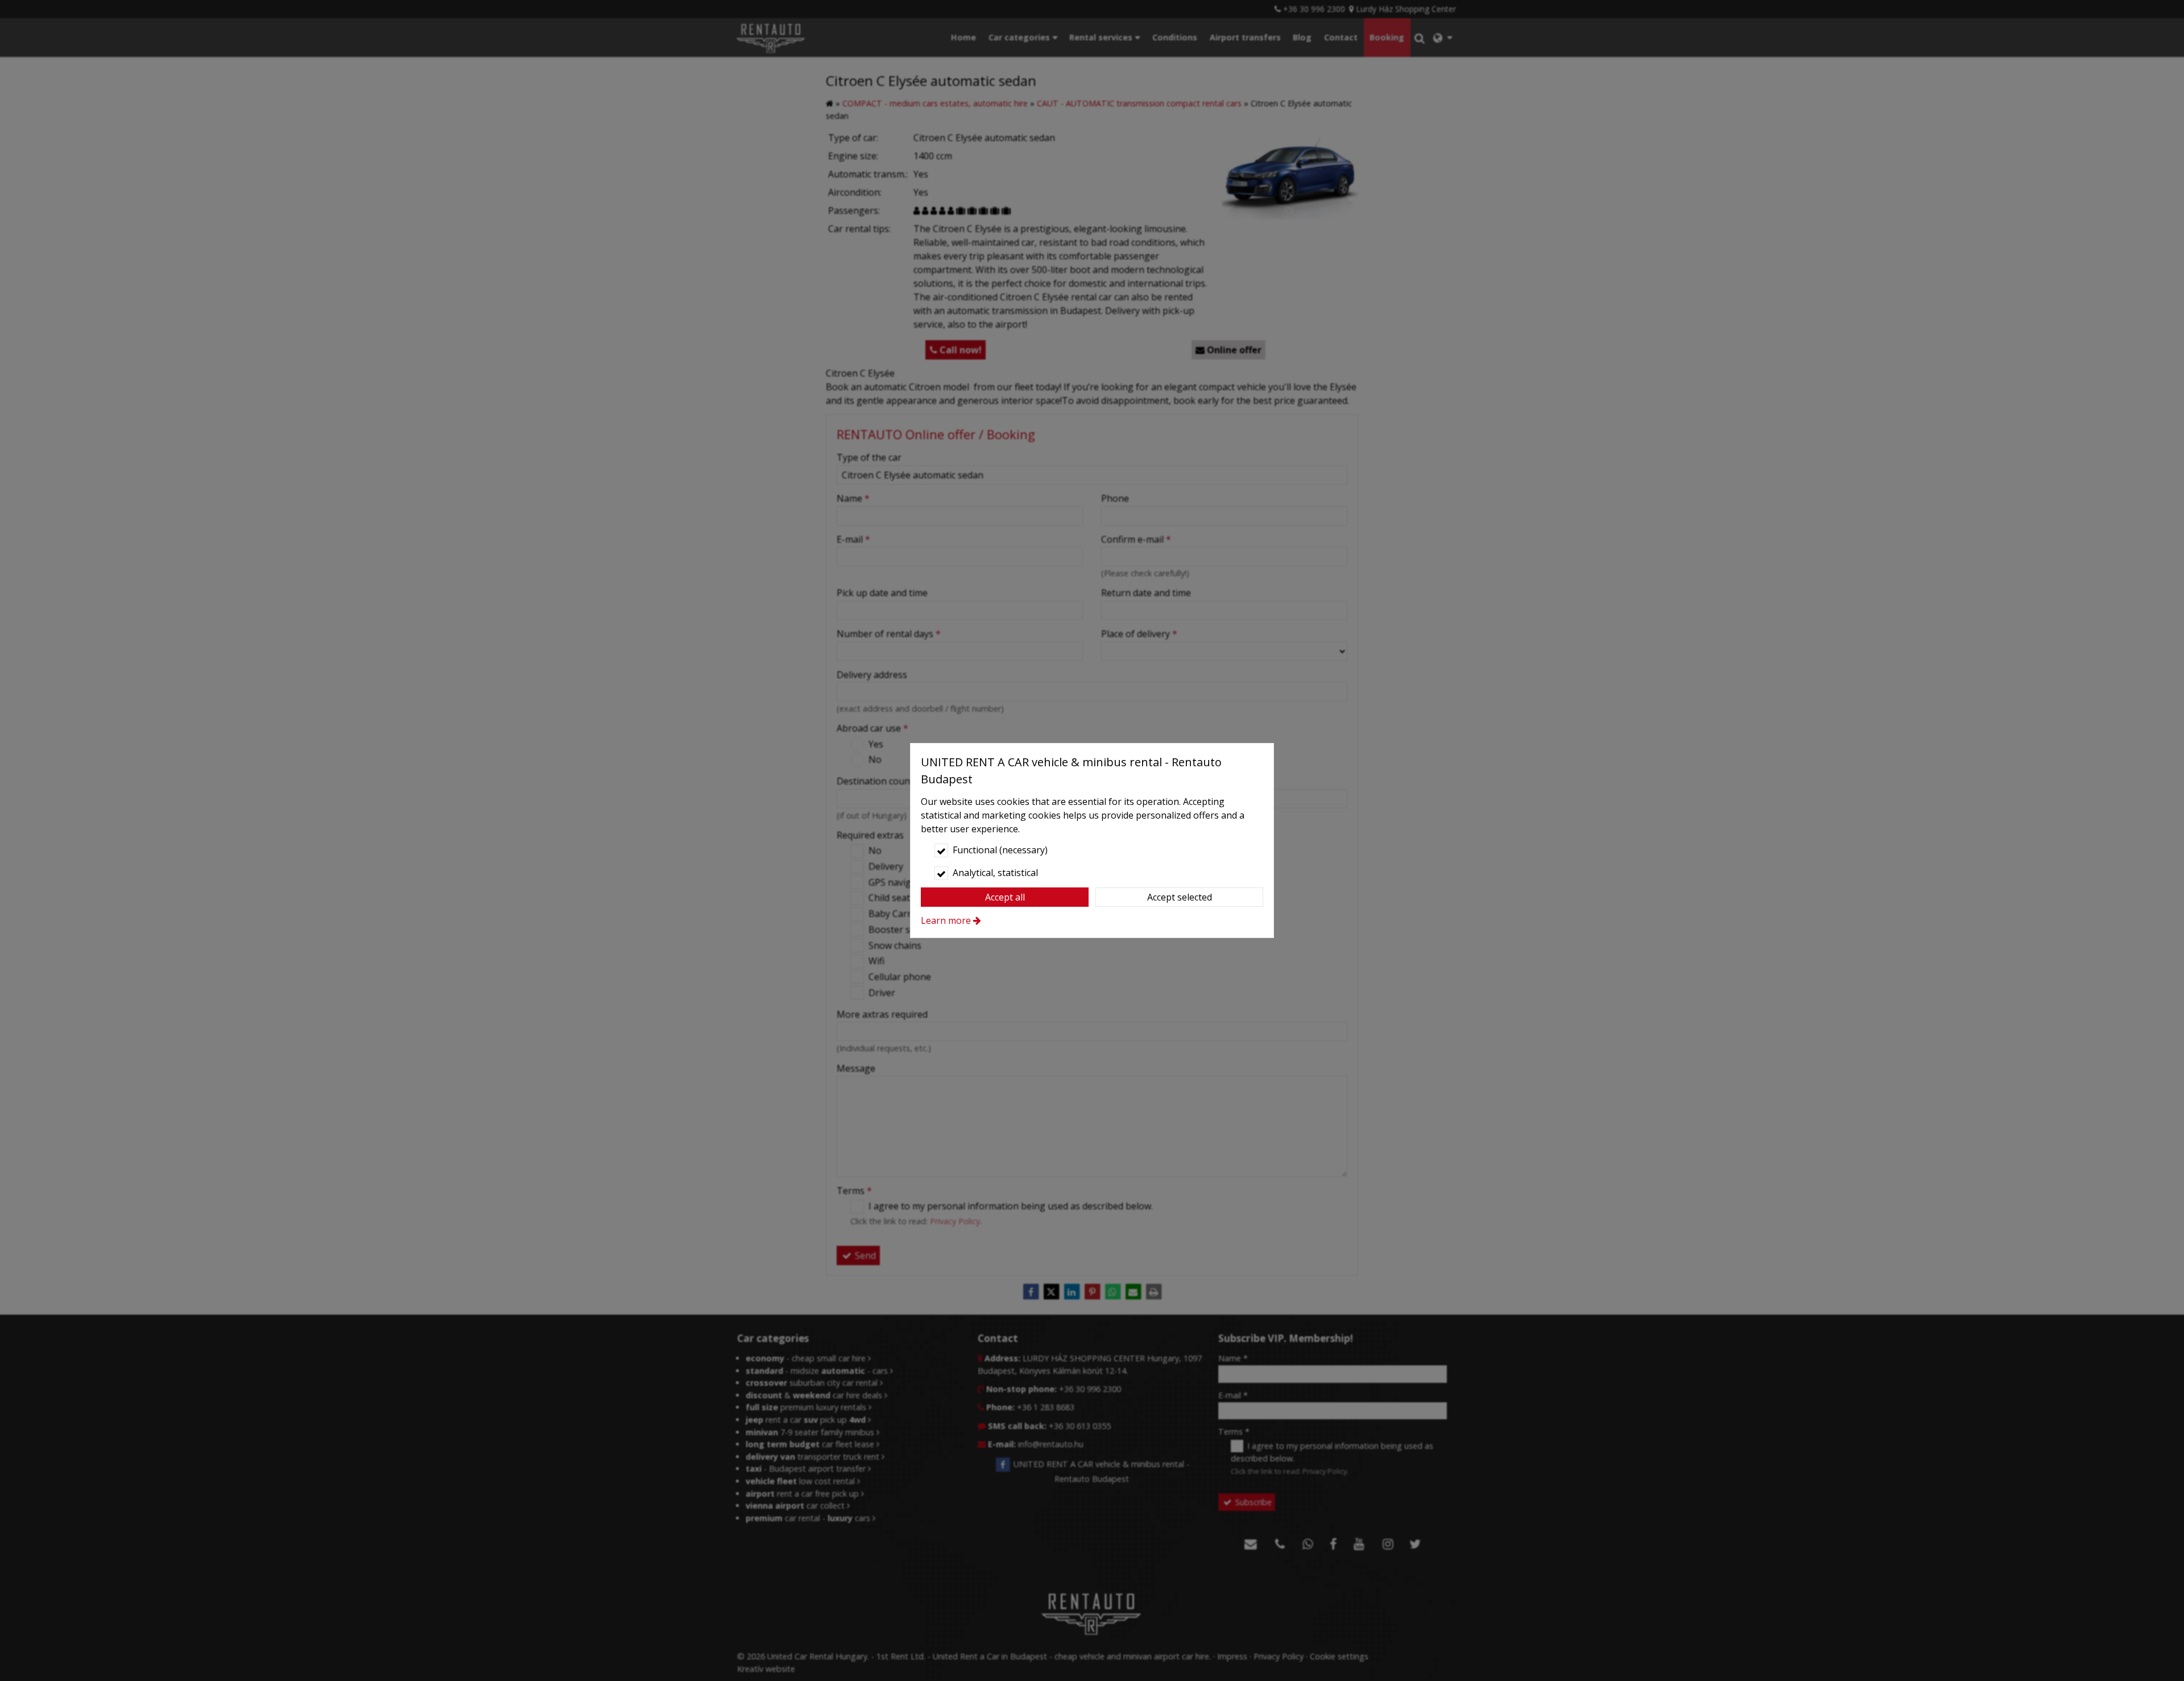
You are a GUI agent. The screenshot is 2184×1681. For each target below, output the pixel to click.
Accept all (1005, 897)
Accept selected (1180, 897)
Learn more (946, 920)
